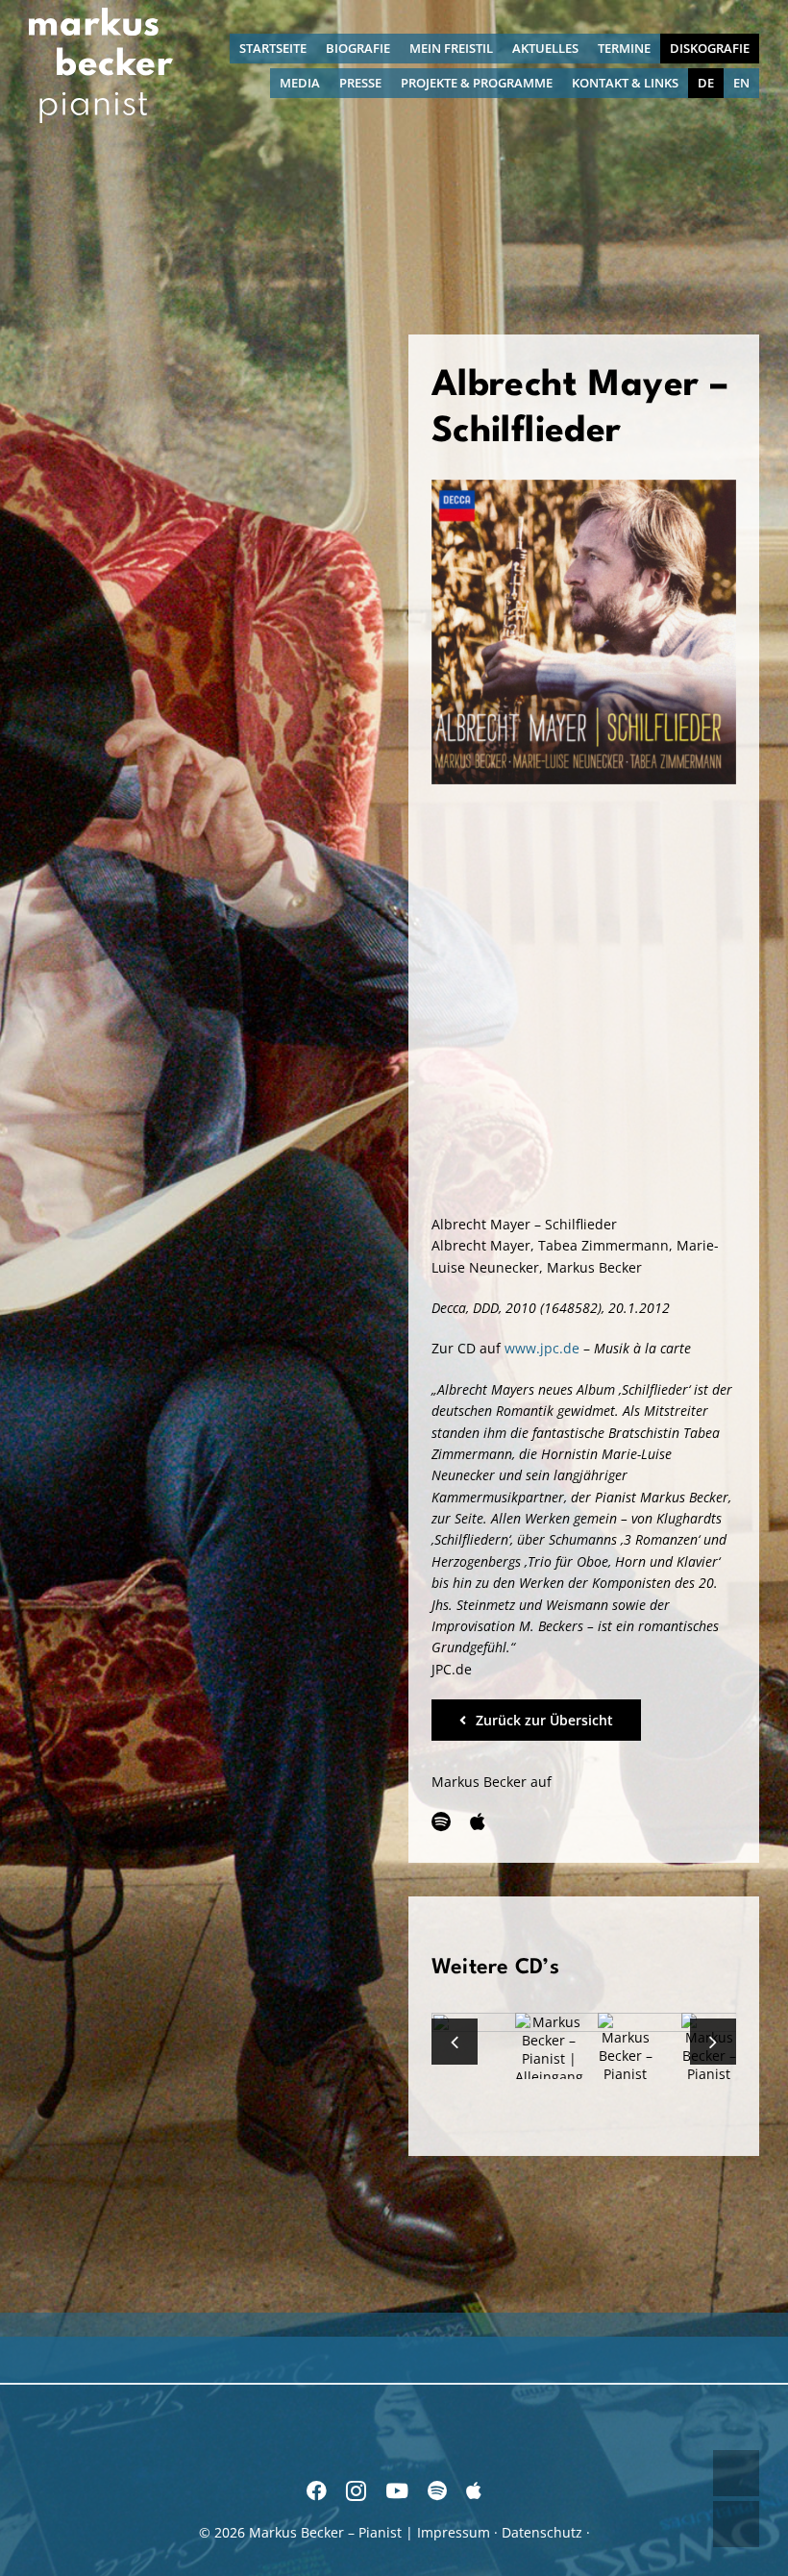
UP (736, 2473)
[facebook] (317, 2491)
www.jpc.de (542, 1348)
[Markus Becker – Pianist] (101, 14)
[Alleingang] (549, 2049)
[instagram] (356, 2491)
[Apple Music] (478, 1822)
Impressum (454, 2532)
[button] (455, 2042)
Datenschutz (542, 2532)
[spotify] (441, 1822)
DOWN (736, 2524)
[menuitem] (706, 83)
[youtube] (397, 2491)
